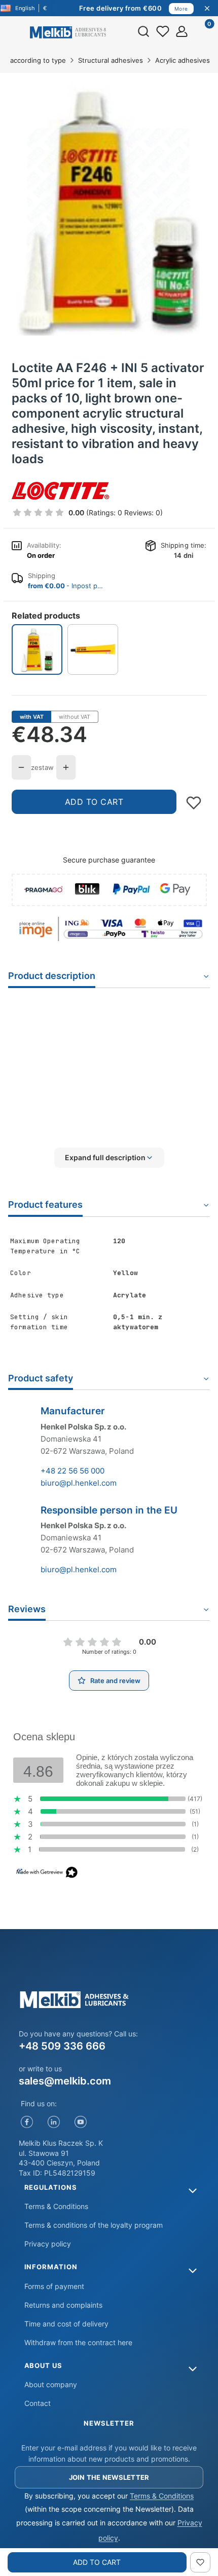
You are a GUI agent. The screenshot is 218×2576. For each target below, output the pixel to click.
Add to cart (94, 802)
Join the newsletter (109, 2477)
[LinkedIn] (54, 2122)
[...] (108, 209)
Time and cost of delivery (66, 2324)
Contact (38, 2403)
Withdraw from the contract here (78, 2342)
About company (51, 2384)
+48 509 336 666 (62, 2046)
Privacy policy (48, 2244)
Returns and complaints (63, 2305)
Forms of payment (54, 2286)
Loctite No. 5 (139, 1047)
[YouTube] (81, 2122)
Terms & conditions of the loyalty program (94, 2225)
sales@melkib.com (65, 2081)
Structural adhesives (111, 60)
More (181, 9)
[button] (109, 1158)
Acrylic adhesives (183, 60)
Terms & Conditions (56, 2206)
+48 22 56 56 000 (72, 1471)
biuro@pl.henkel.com (79, 1483)
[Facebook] (27, 2122)
